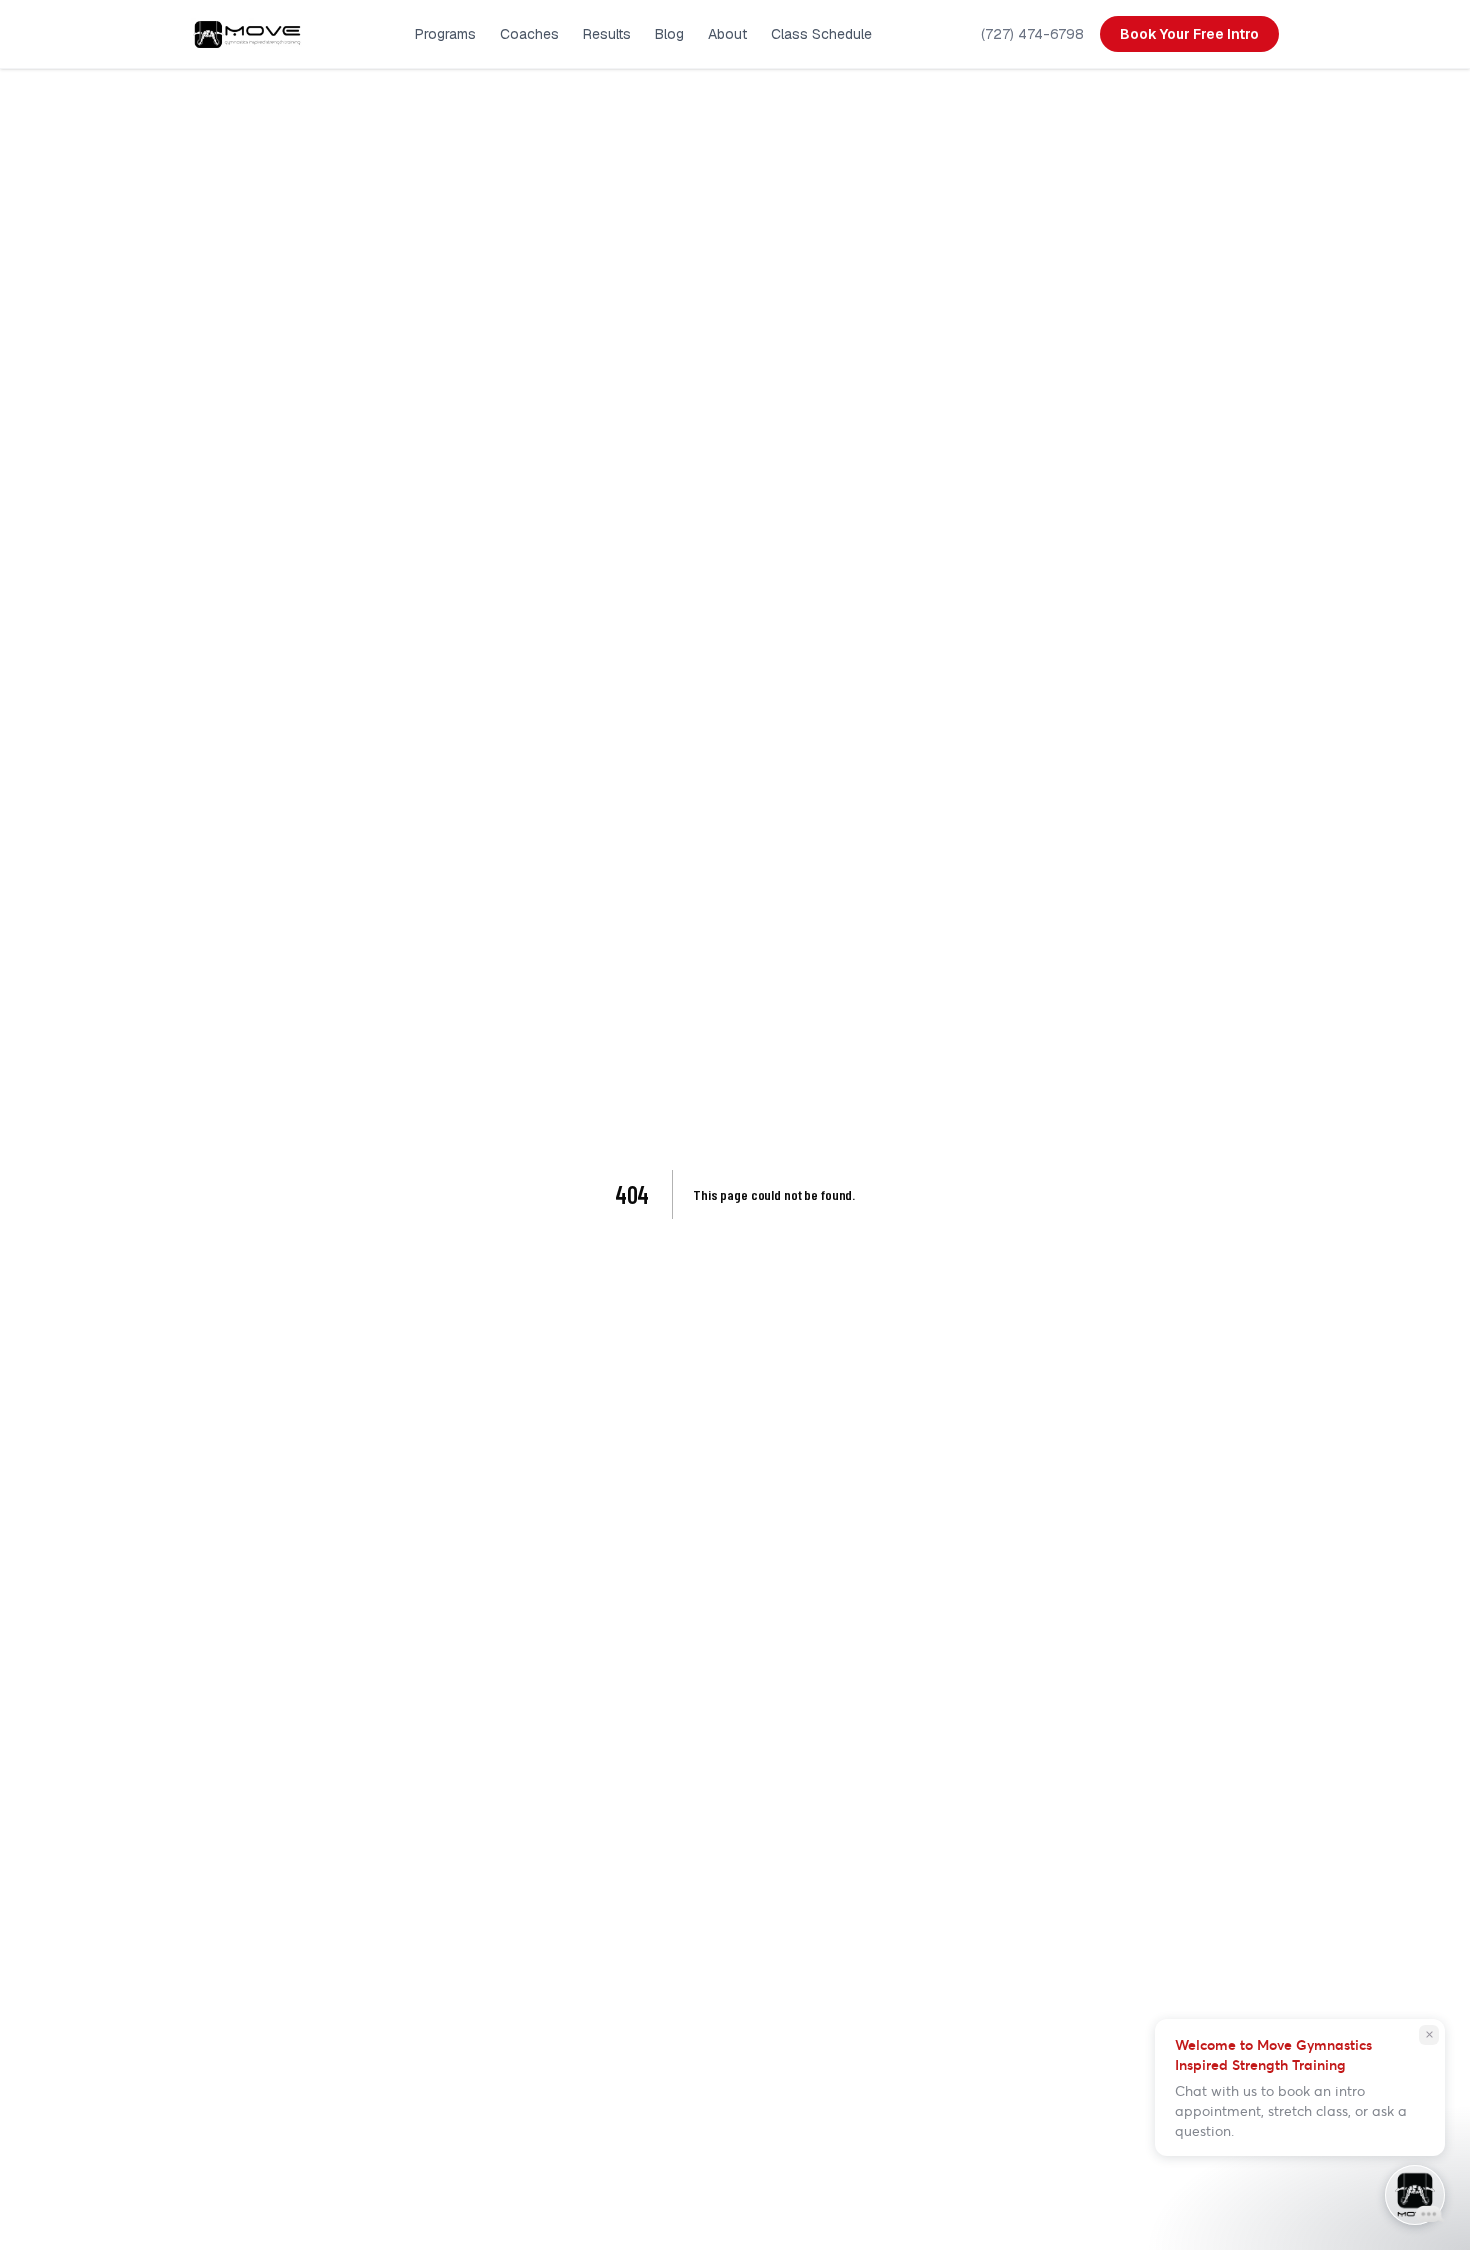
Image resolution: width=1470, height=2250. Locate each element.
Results (607, 34)
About (727, 34)
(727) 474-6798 (1032, 34)
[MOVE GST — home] (249, 34)
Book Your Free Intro (1189, 34)
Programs (445, 34)
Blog (669, 34)
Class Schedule (821, 34)
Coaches (529, 34)
